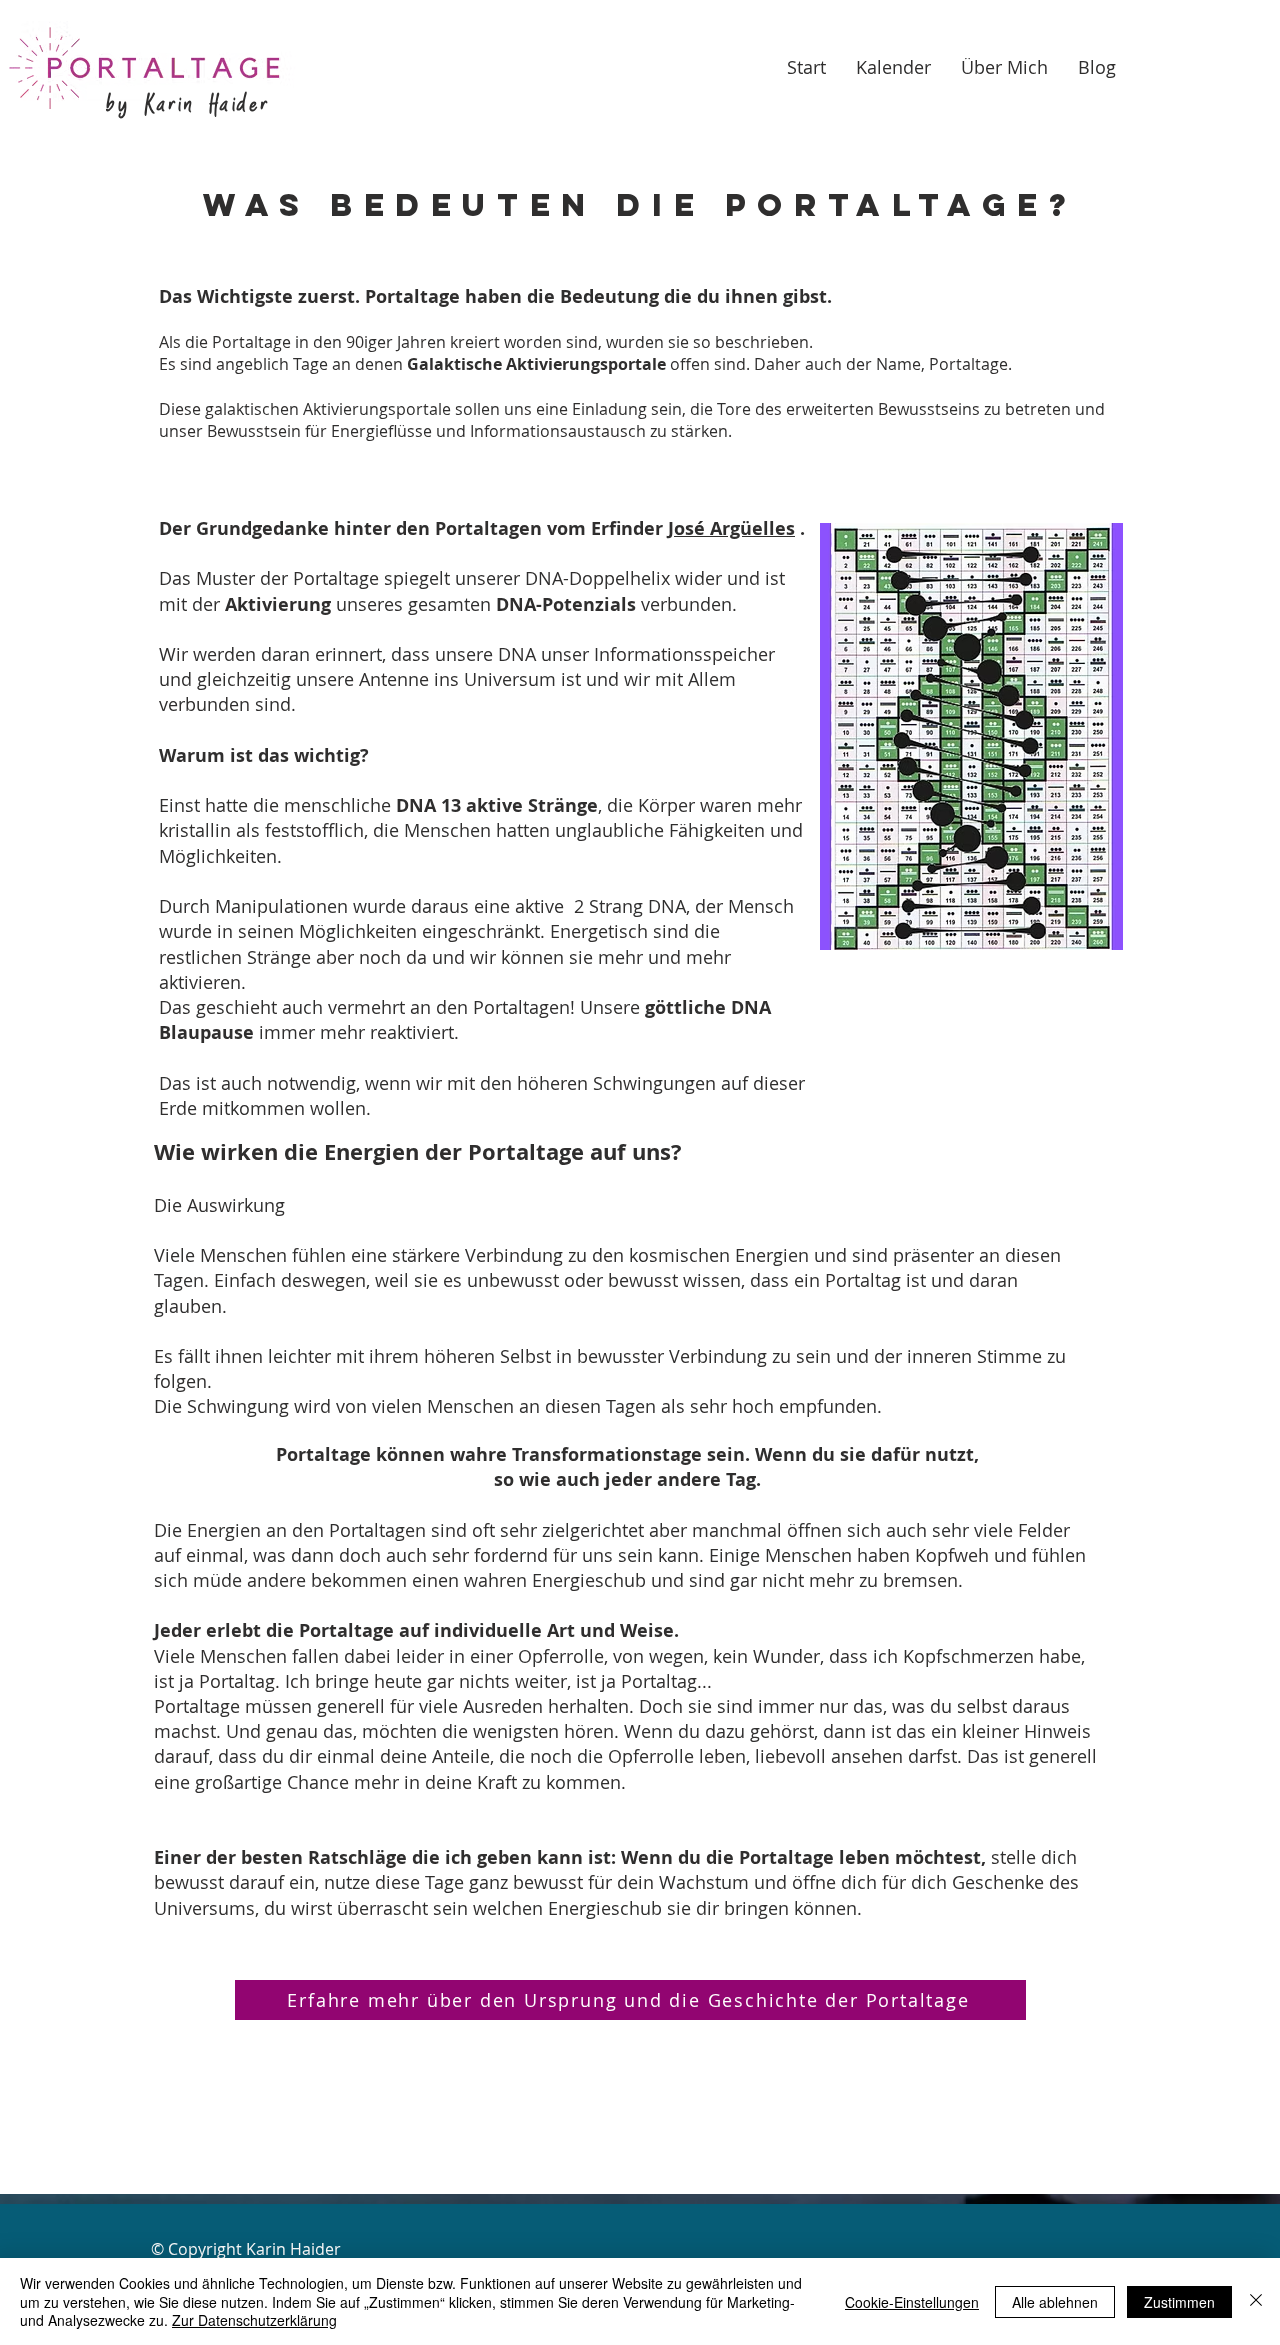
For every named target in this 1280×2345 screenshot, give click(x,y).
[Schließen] (1256, 2301)
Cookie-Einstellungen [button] (912, 2302)
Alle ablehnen (1055, 2302)
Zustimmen (1179, 2302)
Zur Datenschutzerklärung (254, 2320)
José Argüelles (731, 528)
